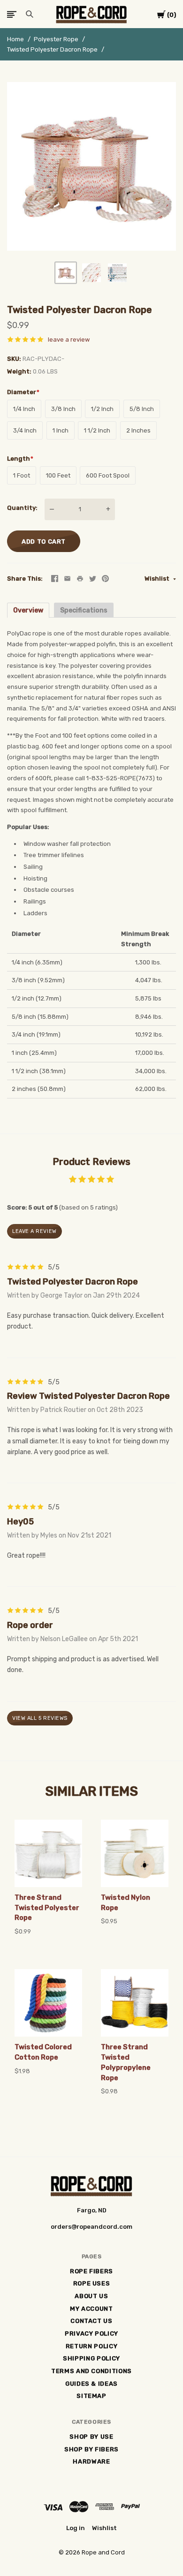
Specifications (84, 610)
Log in (76, 2528)
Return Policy (91, 2346)
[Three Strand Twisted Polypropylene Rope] (135, 2003)
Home (15, 39)
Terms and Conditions (91, 2371)
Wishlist (158, 579)
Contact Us (91, 2321)
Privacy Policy (91, 2333)
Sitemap (91, 2396)
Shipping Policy (91, 2358)
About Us (91, 2296)
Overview (28, 610)
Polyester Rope (56, 39)
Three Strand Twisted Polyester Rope (47, 1908)
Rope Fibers (91, 2271)
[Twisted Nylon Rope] (135, 1853)
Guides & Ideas (91, 2384)
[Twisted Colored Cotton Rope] (48, 2003)
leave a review (69, 340)
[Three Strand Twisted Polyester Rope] (48, 1853)
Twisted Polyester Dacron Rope (52, 49)
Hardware (91, 2461)
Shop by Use (91, 2437)
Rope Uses (92, 2283)
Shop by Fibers (91, 2449)
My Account (91, 2309)
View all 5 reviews (40, 1718)
